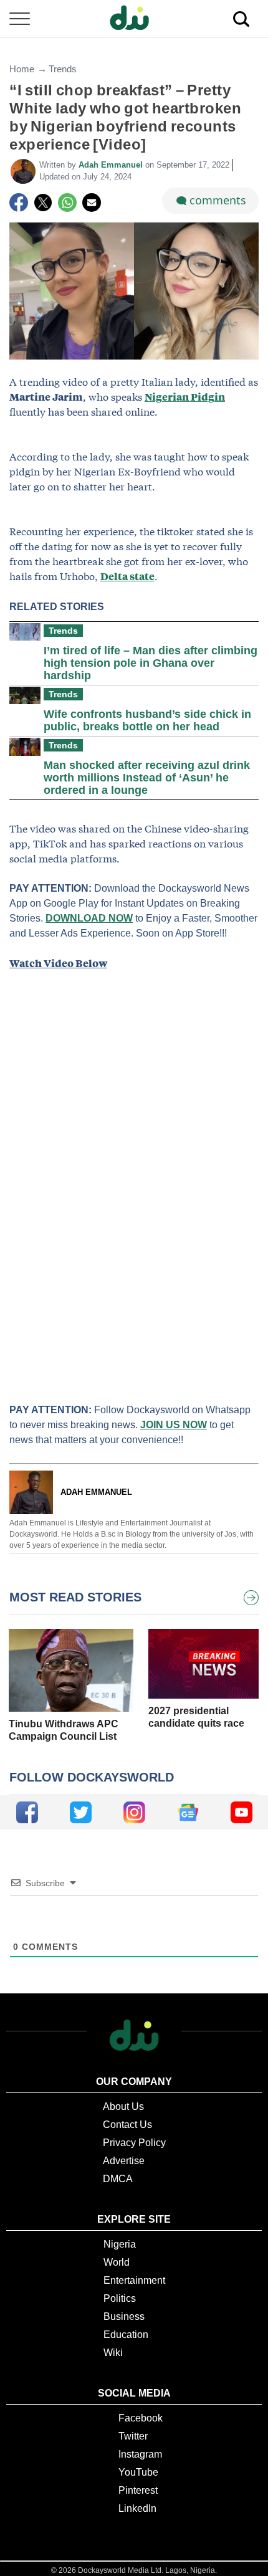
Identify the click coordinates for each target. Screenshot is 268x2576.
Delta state (127, 576)
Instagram (140, 2454)
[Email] (92, 203)
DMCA (118, 2179)
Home (22, 69)
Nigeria (120, 2244)
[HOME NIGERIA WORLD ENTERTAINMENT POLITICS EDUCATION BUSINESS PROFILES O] (134, 19)
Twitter (133, 2436)
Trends (63, 69)
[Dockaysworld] (134, 19)
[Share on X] (43, 203)
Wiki (113, 2353)
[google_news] (188, 1812)
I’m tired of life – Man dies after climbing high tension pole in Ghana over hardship (151, 663)
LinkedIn (137, 2508)
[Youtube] (242, 1812)
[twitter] (81, 1812)
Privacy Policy (134, 2143)
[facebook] (27, 1812)
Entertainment (134, 2280)
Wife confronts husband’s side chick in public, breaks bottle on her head (147, 720)
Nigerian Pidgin (185, 397)
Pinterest (138, 2490)
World (117, 2262)
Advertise (124, 2161)
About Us (123, 2106)
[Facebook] (19, 203)
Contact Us (127, 2125)
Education (126, 2335)
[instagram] (134, 1812)
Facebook (141, 2418)
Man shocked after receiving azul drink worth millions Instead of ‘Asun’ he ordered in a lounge (147, 778)
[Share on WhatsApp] (67, 203)
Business (124, 2316)
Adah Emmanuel (112, 165)
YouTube (138, 2472)
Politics (120, 2298)
